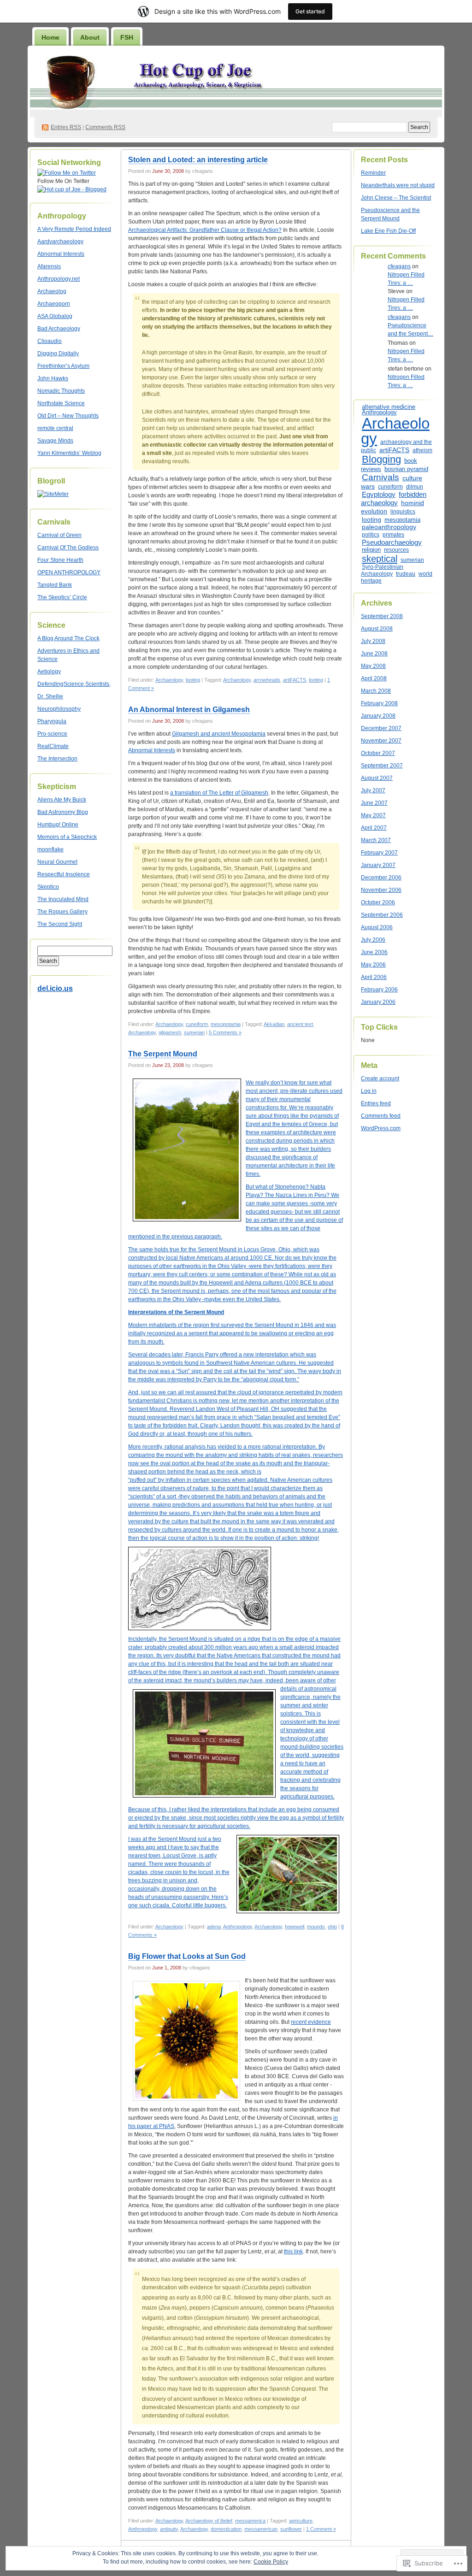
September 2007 (382, 766)
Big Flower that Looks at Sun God (187, 1956)
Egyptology (379, 494)
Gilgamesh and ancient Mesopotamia (219, 734)
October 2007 (378, 753)
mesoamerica (250, 2521)
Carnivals (381, 477)
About (90, 37)
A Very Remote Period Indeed (74, 229)
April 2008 (374, 678)
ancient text (300, 1024)
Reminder (373, 173)
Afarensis (49, 266)
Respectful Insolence (64, 874)
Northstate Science (61, 403)
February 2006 (379, 990)
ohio (332, 1927)
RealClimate (53, 746)
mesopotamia (226, 1024)
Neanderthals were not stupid (398, 185)
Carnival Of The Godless (68, 548)
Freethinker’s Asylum (63, 366)
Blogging (381, 459)
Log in (369, 1091)
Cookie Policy (271, 2562)
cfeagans (399, 266)
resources (396, 550)
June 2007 (374, 803)
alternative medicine (389, 407)
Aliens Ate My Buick (62, 800)
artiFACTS (295, 680)
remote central (55, 428)
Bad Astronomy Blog (63, 812)
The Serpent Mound (163, 1054)
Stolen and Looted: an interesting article (198, 160)
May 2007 (373, 815)
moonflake (50, 849)
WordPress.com (381, 1128)
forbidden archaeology (394, 499)
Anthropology (238, 1927)
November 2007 (381, 741)
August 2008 (377, 629)
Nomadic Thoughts (61, 391)
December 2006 (381, 878)
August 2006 (377, 927)
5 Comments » (225, 1032)
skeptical (380, 559)
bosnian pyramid (406, 469)
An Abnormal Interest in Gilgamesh (189, 710)
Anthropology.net (59, 279)
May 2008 (373, 666)
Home (50, 37)
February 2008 (379, 703)
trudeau (406, 574)
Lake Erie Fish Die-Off (388, 231)
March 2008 (376, 691)
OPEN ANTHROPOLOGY (69, 572)
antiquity (169, 2529)
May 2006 (373, 965)
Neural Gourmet (57, 862)
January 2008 (378, 716)
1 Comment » (321, 2529)
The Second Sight (60, 924)
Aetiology (49, 672)
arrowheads (267, 680)
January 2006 (378, 1002)
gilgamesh (170, 1032)
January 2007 (378, 865)
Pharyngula (52, 721)
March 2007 (376, 840)
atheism (422, 450)
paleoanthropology (389, 527)
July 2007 (373, 790)
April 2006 (374, 977)
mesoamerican (261, 2529)
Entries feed (376, 1103)
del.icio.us (55, 988)
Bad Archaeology (59, 329)
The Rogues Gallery (62, 912)
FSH (127, 37)
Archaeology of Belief (209, 2521)
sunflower (291, 2529)
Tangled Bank (55, 585)
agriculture (301, 2521)
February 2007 (379, 853)
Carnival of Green (59, 535)
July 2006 (373, 940)
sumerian (194, 1032)
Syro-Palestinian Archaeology (382, 570)
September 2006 (382, 915)
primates (393, 535)
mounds (316, 1927)
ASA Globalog (55, 316)
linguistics (403, 512)
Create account (380, 1079)
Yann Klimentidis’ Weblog (69, 453)
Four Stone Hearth (60, 560)
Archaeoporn (54, 304)
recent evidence (311, 2022)
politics (371, 535)
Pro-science (52, 734)
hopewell (295, 1927)
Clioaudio (50, 341)
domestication (226, 2529)
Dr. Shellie (50, 696)
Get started (310, 11)
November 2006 (381, 890)
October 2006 (378, 902)
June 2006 (374, 952)
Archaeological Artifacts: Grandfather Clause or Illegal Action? (205, 230)
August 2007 (377, 778)
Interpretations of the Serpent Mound (176, 1312)
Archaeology (169, 680)
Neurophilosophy (59, 709)
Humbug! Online (58, 825)
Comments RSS (105, 127)
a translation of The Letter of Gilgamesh (219, 793)
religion (371, 550)
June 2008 (374, 654)
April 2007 (374, 828)
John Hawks (53, 378)
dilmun (415, 487)
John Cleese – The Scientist (396, 198)
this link (293, 2252)
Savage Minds (55, 441)
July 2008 (373, 641)
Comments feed (381, 1116)
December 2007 (381, 728)
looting (193, 680)
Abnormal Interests (61, 254)
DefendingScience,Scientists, (74, 684)
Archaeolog (52, 291)
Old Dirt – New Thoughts (68, 416)
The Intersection (57, 759)
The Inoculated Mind (63, 899)
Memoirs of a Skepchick (67, 837)
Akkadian (274, 1024)
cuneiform (197, 1024)
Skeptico (48, 887)
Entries (66, 127)
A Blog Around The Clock (68, 638)
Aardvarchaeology (60, 242)
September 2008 (382, 616)
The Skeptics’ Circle (62, 597)
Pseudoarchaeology (392, 542)
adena (214, 1927)
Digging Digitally (58, 354)
